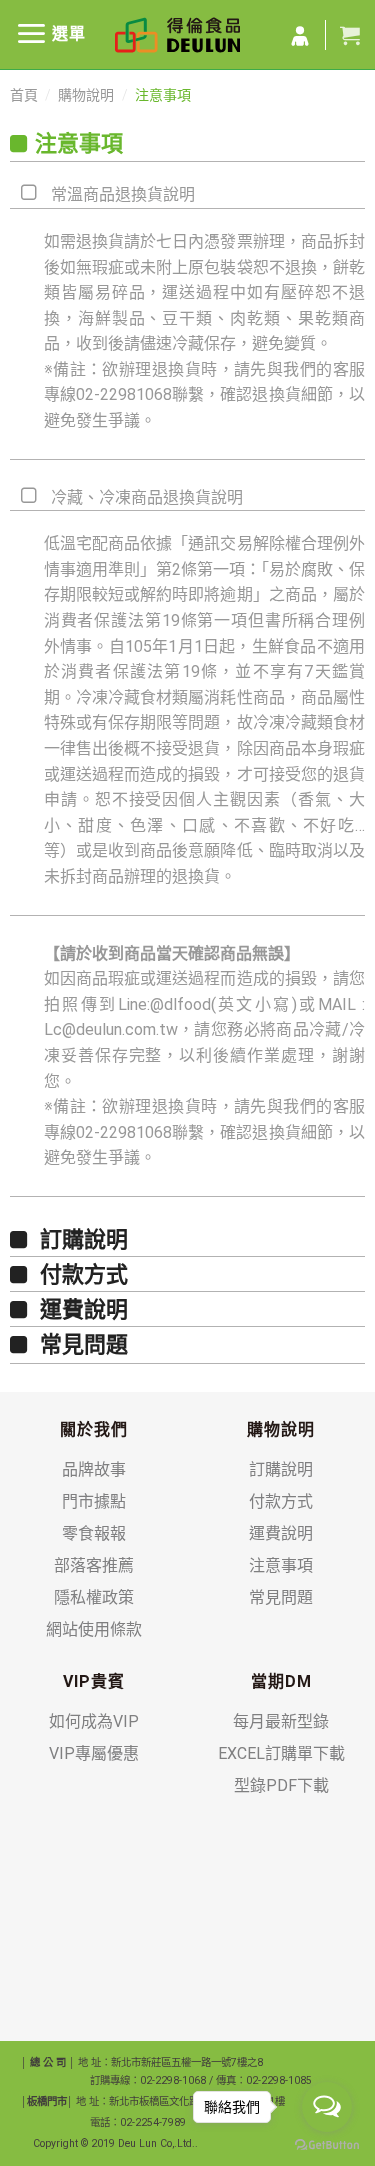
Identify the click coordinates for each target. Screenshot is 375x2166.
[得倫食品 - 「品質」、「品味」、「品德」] (177, 35)
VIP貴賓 (94, 1681)
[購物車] (350, 35)
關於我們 (94, 1429)
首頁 (24, 95)
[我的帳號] (300, 37)
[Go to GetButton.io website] (327, 2145)
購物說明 (86, 95)
